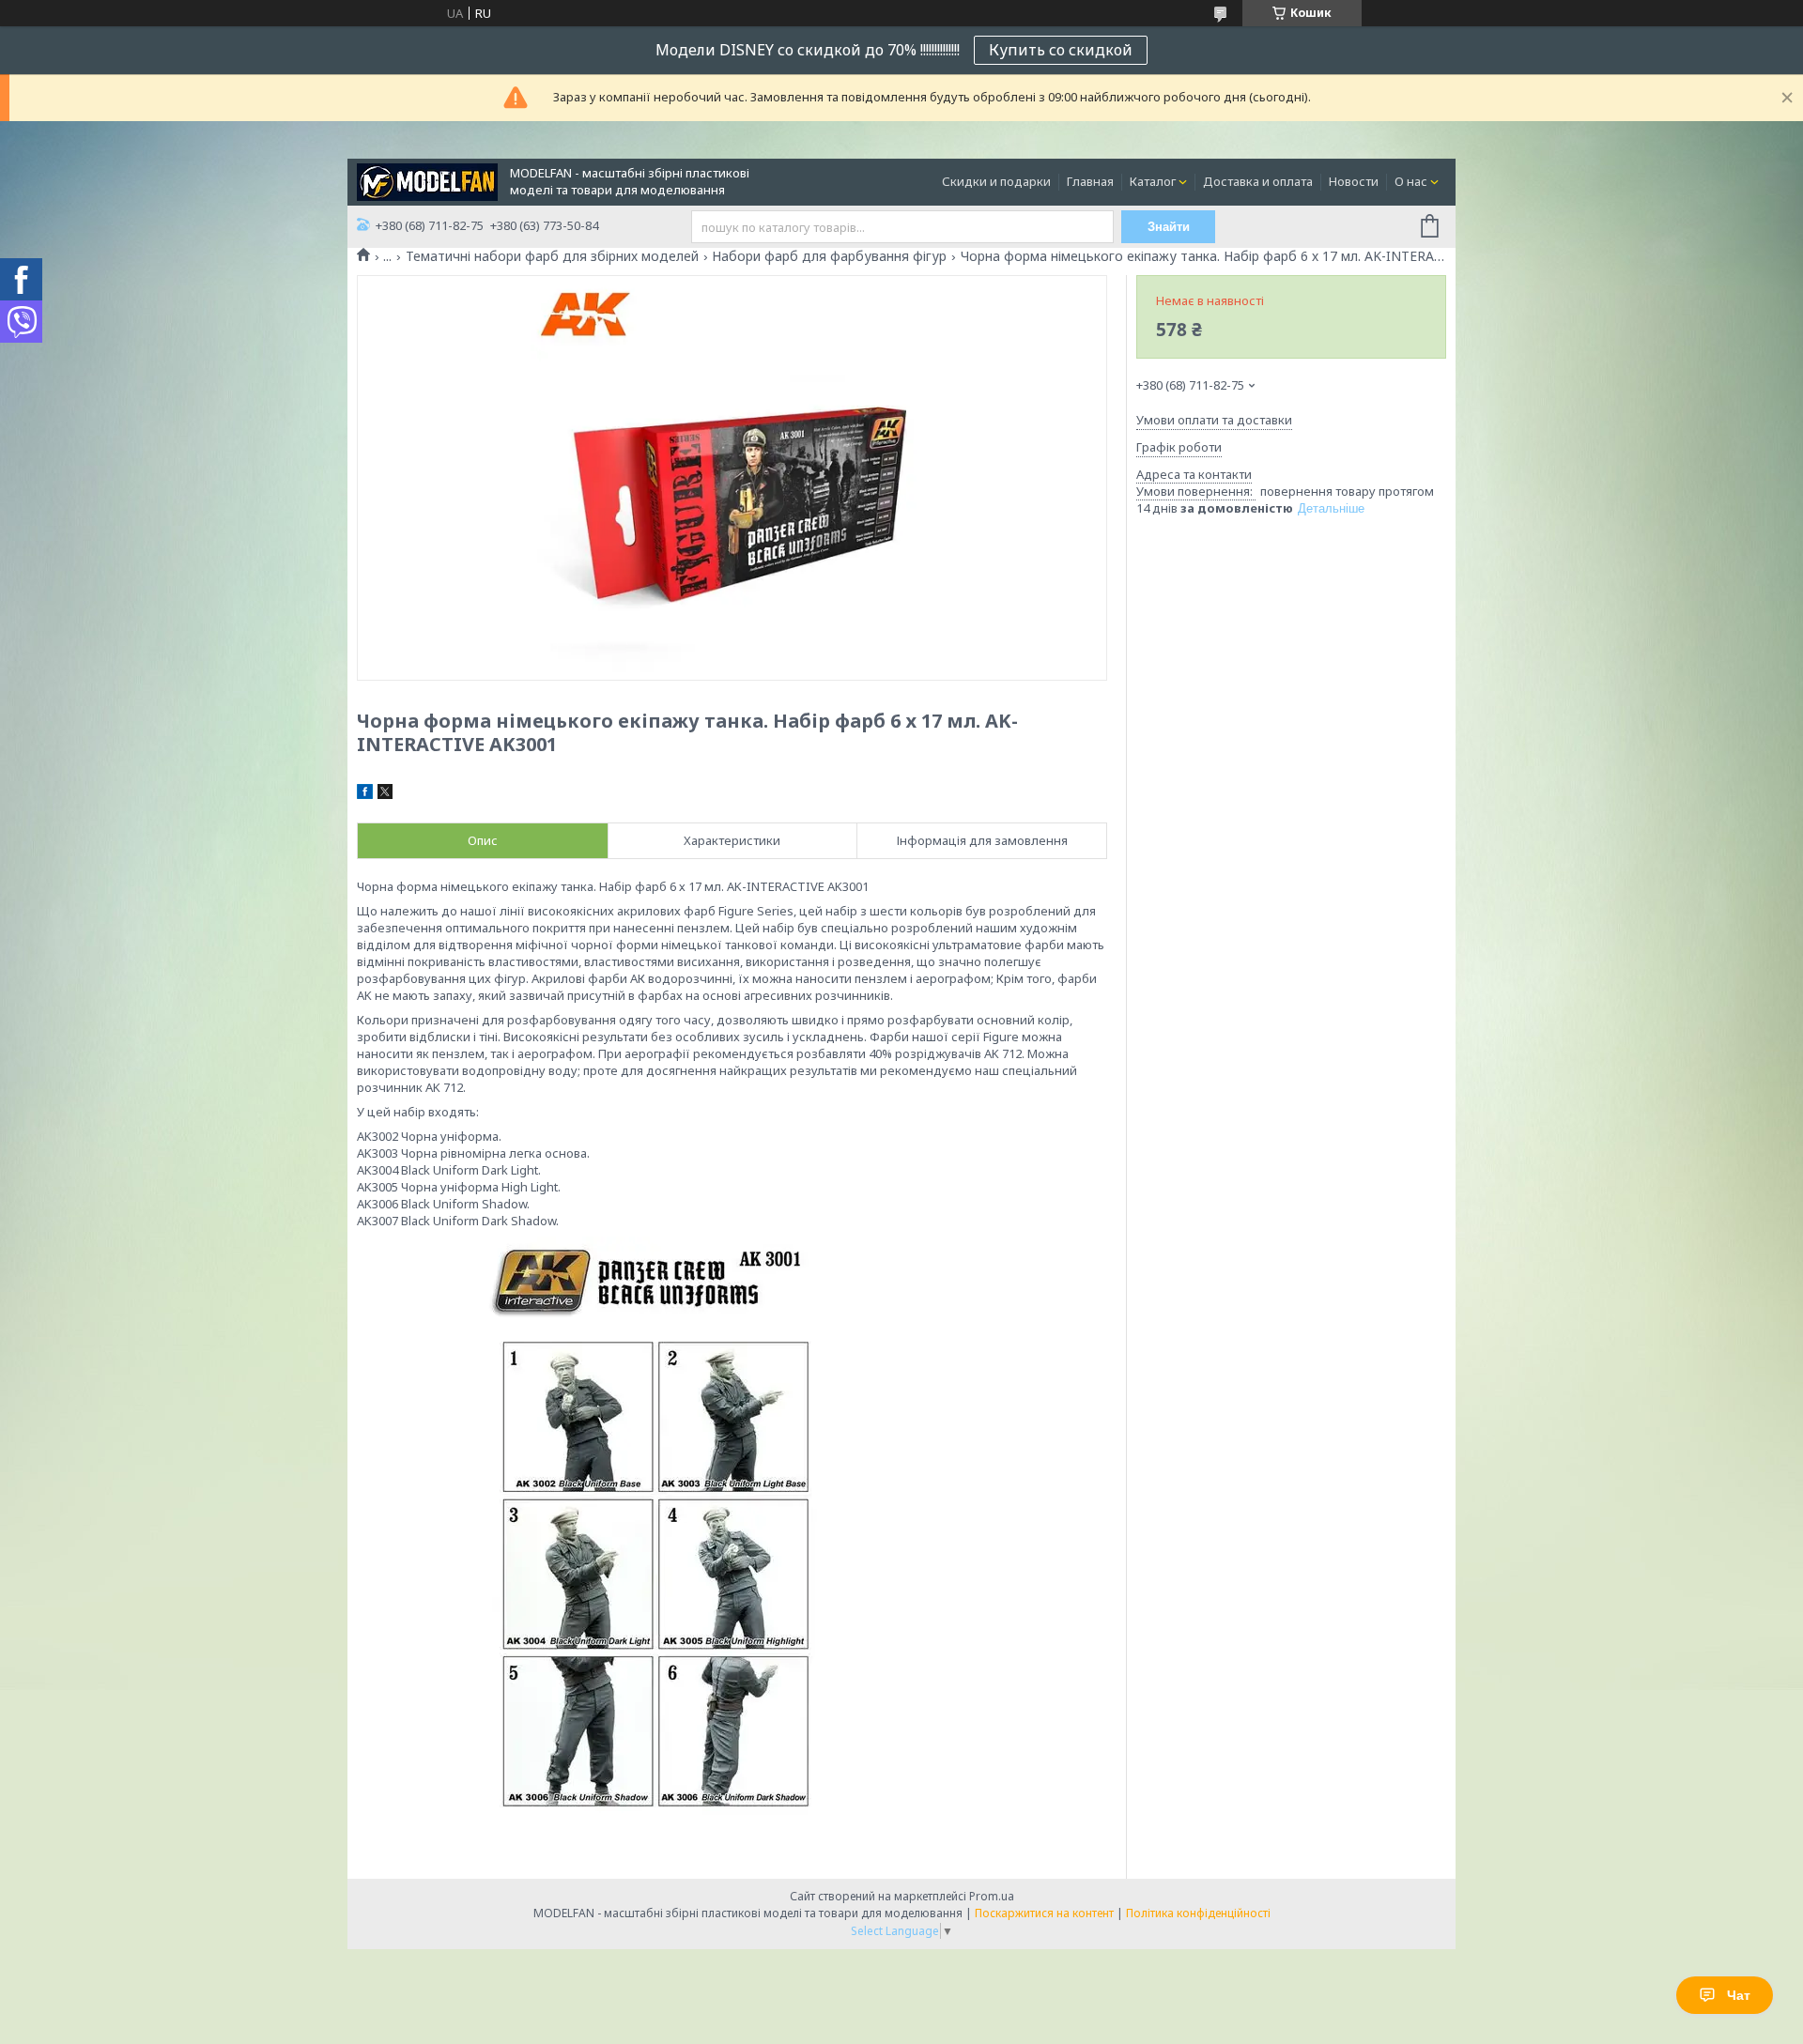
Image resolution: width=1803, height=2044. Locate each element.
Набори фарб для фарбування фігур (829, 256)
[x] (385, 794)
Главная (1090, 181)
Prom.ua (992, 1896)
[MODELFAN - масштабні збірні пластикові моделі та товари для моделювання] (427, 180)
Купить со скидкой (1061, 50)
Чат (1739, 1995)
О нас (1411, 181)
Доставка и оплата (1258, 181)
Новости (1354, 181)
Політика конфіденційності (1198, 1913)
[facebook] (365, 794)
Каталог (1153, 181)
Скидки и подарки (996, 181)
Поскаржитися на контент (1044, 1913)
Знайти (1169, 227)
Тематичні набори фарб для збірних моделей (552, 256)
